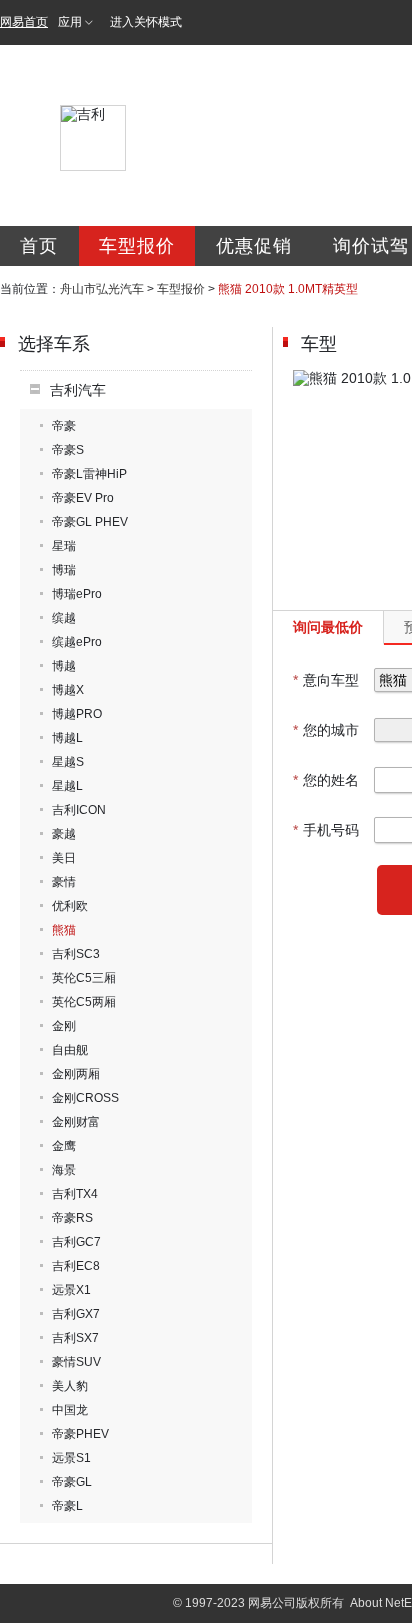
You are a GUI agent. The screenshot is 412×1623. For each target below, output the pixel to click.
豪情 (64, 882)
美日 (64, 858)
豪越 (64, 834)
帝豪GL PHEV (90, 522)
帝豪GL (72, 1482)
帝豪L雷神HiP (89, 474)
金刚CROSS (85, 1098)
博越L (67, 738)
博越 (64, 666)
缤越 (64, 618)
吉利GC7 (76, 1242)
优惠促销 (254, 246)
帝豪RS (72, 1218)
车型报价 (137, 246)
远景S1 (71, 1458)
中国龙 (70, 1410)
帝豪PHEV (80, 1434)
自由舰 (70, 1050)
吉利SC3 (76, 954)
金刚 (64, 1026)
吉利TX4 (75, 1194)
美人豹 (70, 1386)
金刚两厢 (76, 1074)
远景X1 (71, 1290)
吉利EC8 (76, 1266)
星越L (67, 786)
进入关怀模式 (146, 22)
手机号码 (326, 830)
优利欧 (70, 906)
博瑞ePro (77, 594)
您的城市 (326, 730)
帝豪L (67, 1506)
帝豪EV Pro (83, 498)
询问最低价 (328, 627)
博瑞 (64, 570)
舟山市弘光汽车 (102, 289)
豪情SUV (76, 1362)
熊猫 (64, 930)
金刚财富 (76, 1122)
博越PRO (77, 714)
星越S (68, 762)
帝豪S (68, 450)
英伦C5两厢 (84, 1002)
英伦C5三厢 (84, 978)
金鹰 (64, 1146)
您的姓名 (326, 780)
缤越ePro (77, 642)
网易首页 (24, 22)
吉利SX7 (75, 1338)
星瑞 (64, 546)
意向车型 (326, 680)
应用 (70, 22)
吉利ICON (79, 810)
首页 (39, 246)
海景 (64, 1170)
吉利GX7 (76, 1314)
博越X (68, 690)
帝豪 (64, 426)
